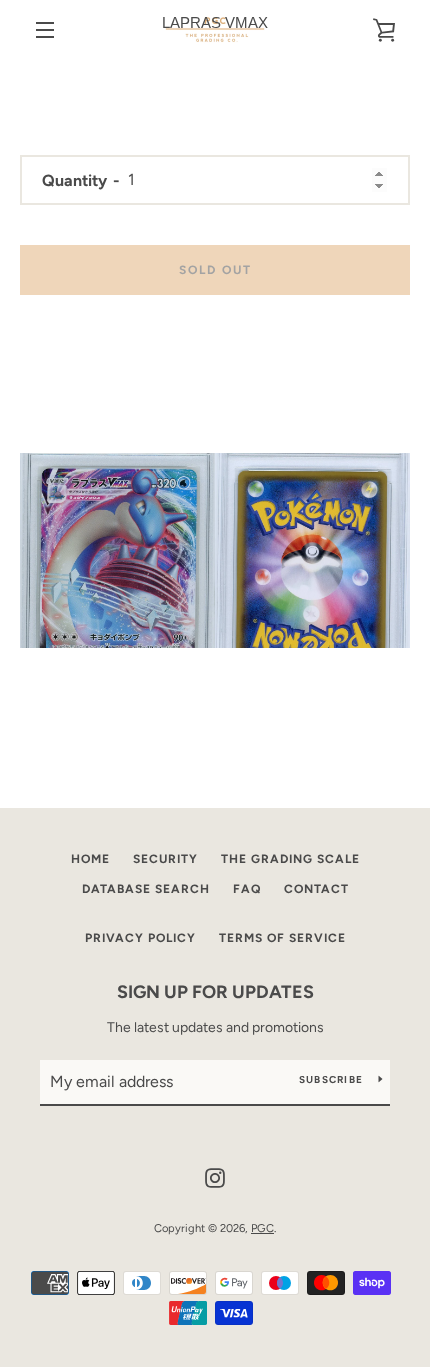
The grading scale (290, 859)
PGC (262, 1228)
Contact (316, 889)
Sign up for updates (215, 992)
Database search (146, 889)
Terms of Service (282, 938)
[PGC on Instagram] (215, 1176)
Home (90, 859)
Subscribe (331, 1079)
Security (165, 859)
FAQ (247, 889)
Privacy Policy (140, 938)
